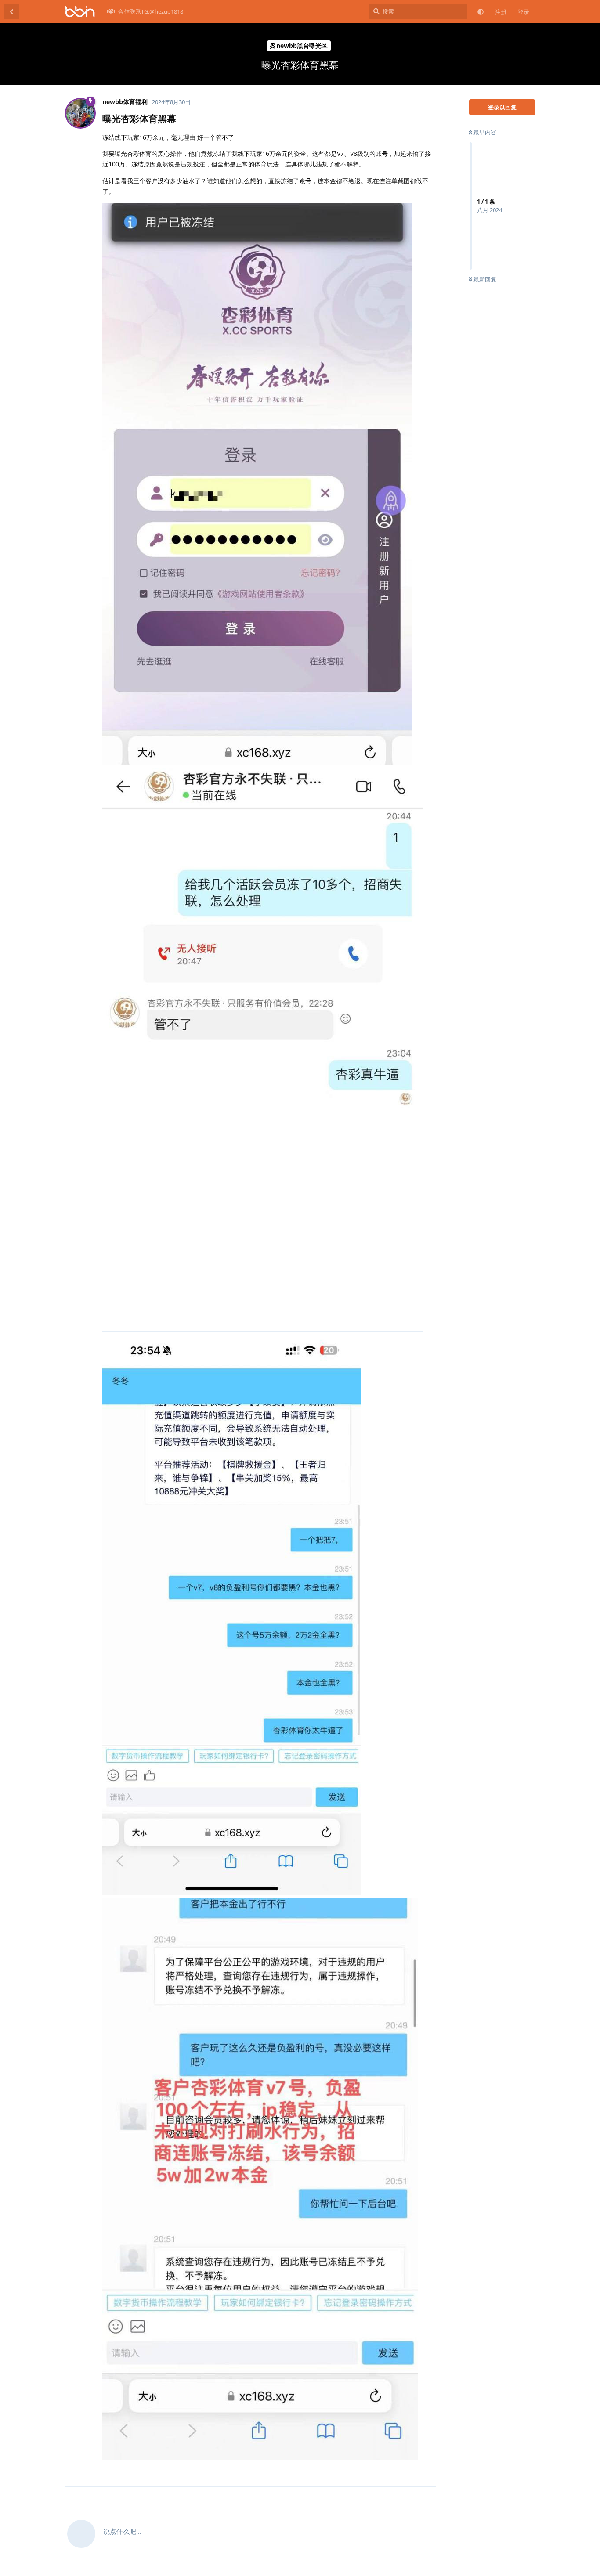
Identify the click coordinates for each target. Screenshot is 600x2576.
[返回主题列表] (11, 11)
